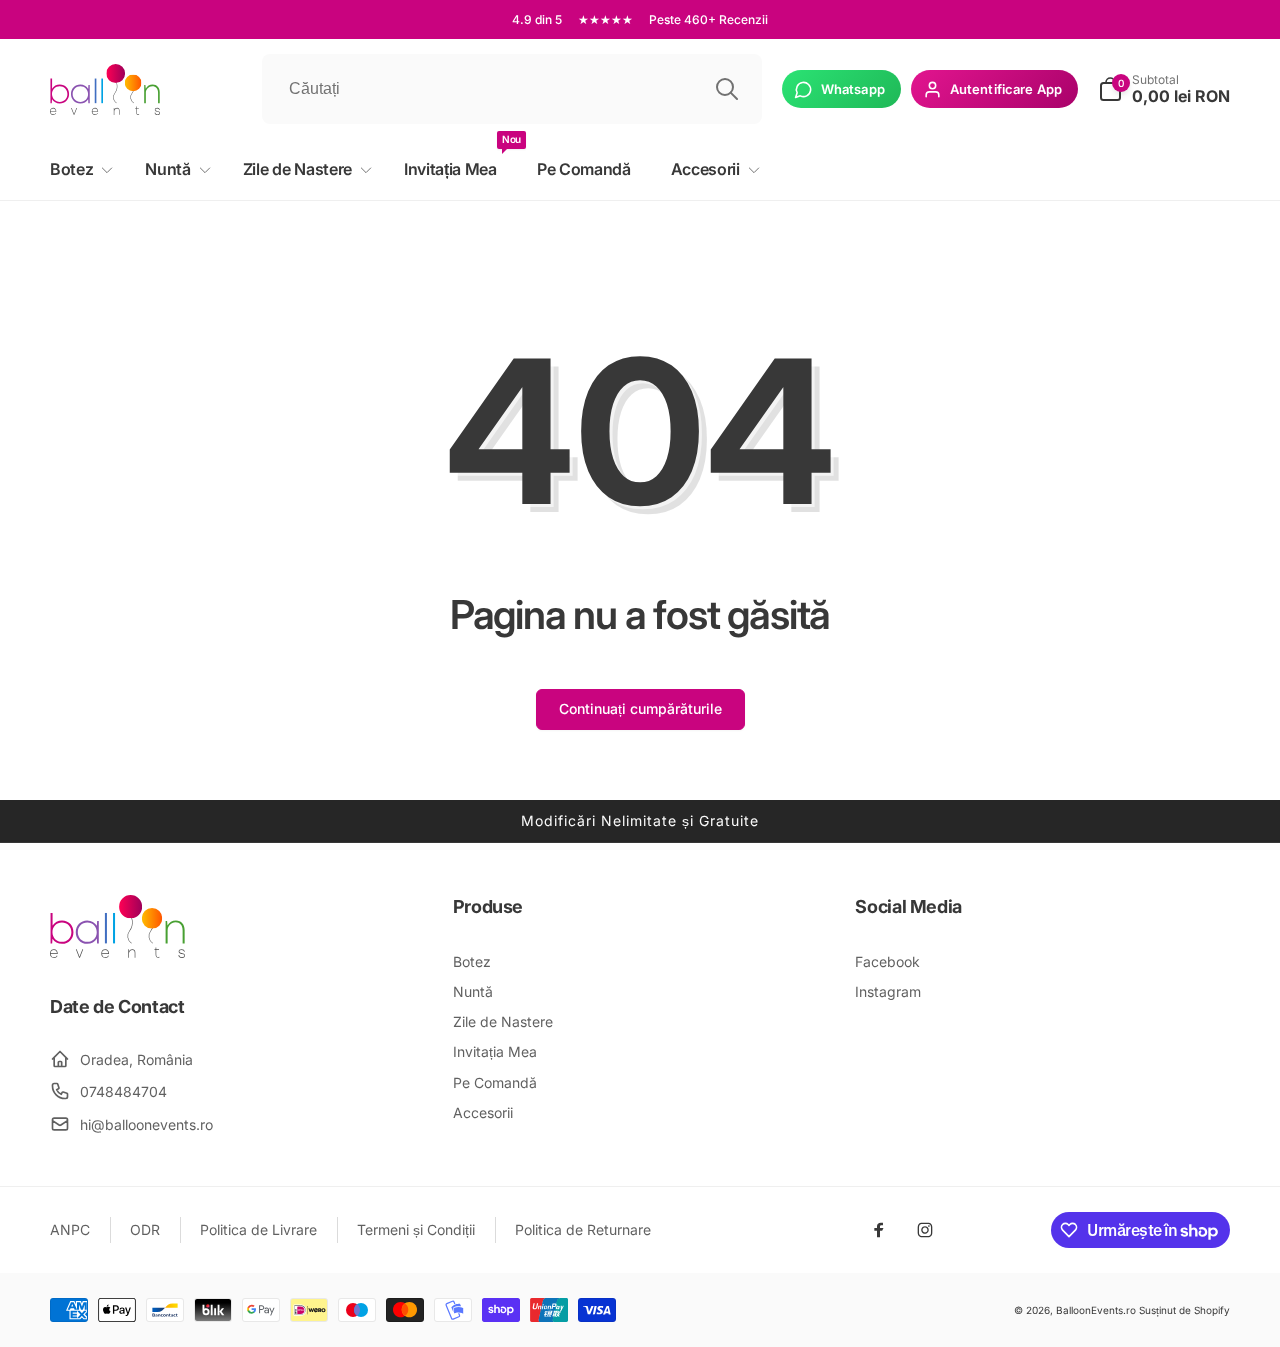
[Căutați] (727, 89)
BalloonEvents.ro (1096, 1310)
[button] (77, 169)
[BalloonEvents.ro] (117, 952)
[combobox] (512, 89)
